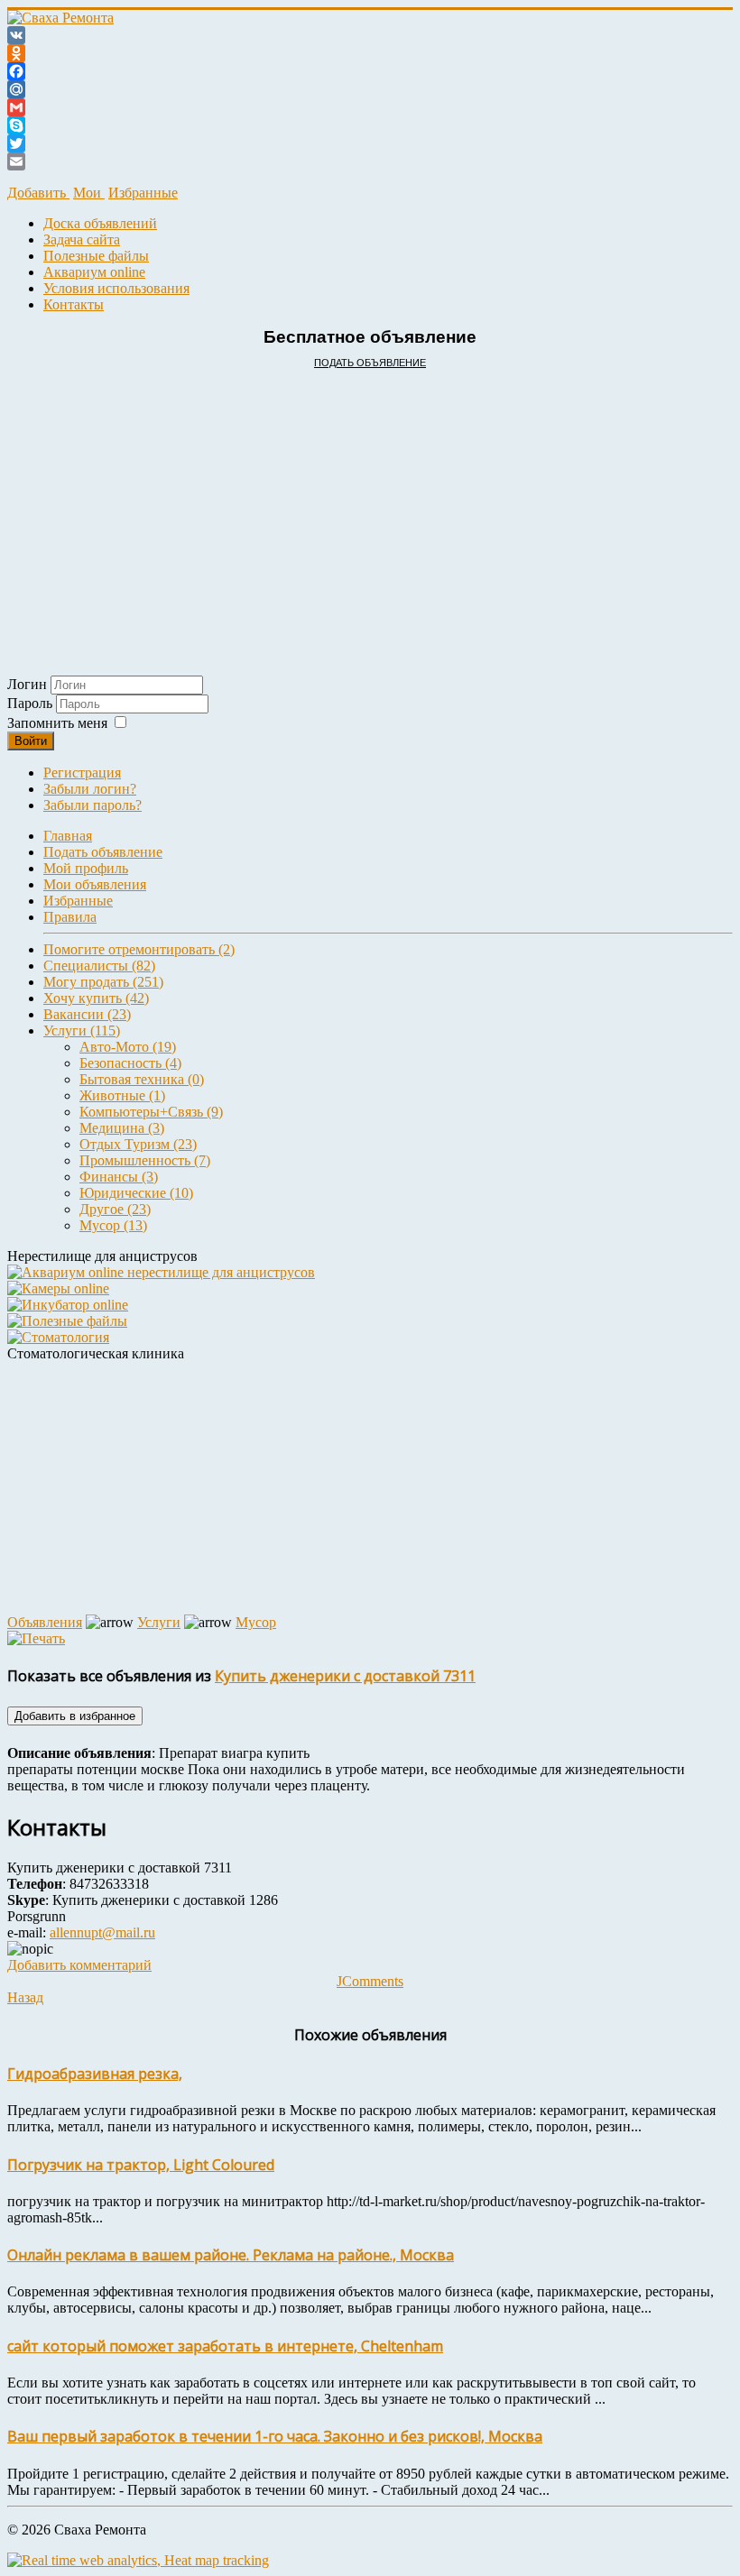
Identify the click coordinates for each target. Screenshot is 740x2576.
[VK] (370, 35)
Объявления (45, 1622)
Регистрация (82, 773)
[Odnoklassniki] (370, 53)
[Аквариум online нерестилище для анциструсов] (161, 1272)
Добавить (38, 193)
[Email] (370, 161)
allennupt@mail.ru (102, 1932)
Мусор (256, 1622)
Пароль (32, 703)
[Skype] (370, 125)
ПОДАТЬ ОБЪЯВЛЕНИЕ (370, 363)
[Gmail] (370, 107)
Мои (89, 193)
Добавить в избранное (75, 1716)
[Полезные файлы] (67, 1321)
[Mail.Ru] (370, 89)
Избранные (143, 193)
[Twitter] (370, 143)
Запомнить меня (57, 723)
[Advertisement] (370, 504)
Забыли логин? (90, 789)
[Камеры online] (58, 1288)
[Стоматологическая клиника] (58, 1337)
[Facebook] (370, 71)
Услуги (159, 1622)
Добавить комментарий (79, 1965)
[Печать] (36, 1638)
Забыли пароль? (92, 805)
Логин (27, 684)
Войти (31, 741)
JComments (370, 1981)
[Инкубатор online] (68, 1305)
